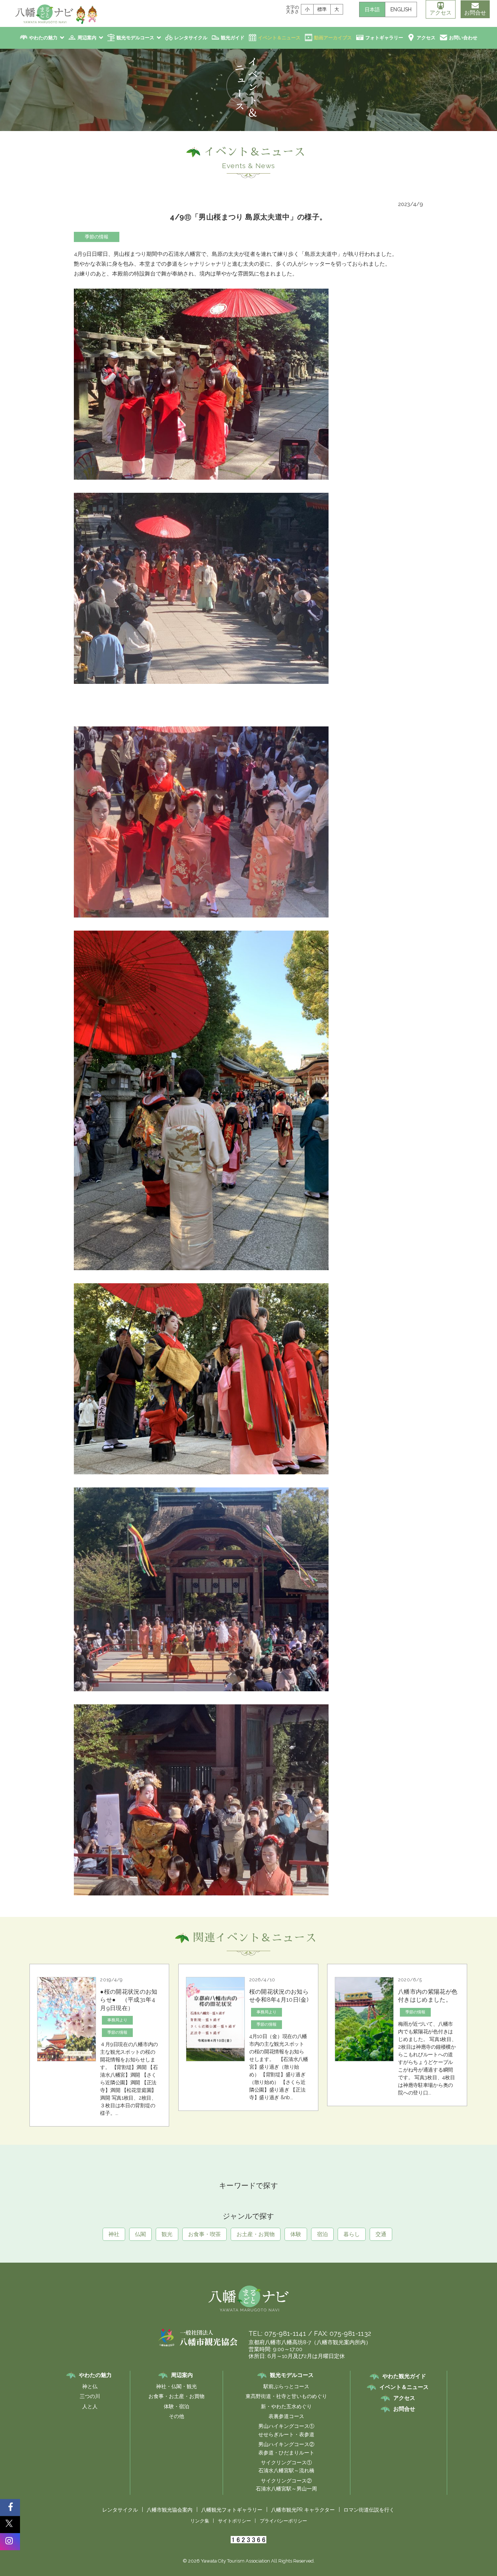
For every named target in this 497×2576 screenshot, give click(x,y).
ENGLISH (401, 9)
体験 (296, 2234)
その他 (176, 2416)
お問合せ (475, 13)
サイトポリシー (234, 2521)
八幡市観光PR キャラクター (303, 2510)
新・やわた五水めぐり (286, 2406)
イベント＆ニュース (279, 38)
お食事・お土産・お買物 (176, 2396)
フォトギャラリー (384, 38)
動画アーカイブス (333, 38)
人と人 (90, 2406)
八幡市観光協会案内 (170, 2510)
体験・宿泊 (176, 2406)
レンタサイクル (191, 38)
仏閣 (140, 2234)
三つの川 (90, 2396)
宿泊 (322, 2234)
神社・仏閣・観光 (176, 2386)
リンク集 (200, 2521)
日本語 (372, 9)
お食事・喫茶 (204, 2234)
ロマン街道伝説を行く (369, 2510)
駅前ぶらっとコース (286, 2386)
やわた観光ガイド (404, 2376)
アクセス (441, 13)
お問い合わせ (463, 38)
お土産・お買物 (256, 2234)
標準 (322, 9)
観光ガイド (233, 38)
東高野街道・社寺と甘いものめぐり (286, 2396)
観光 (167, 2234)
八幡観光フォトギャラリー (232, 2510)
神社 (114, 2234)
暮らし (352, 2234)
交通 (381, 2234)
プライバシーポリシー (283, 2521)
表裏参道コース (286, 2416)
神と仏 (90, 2386)
